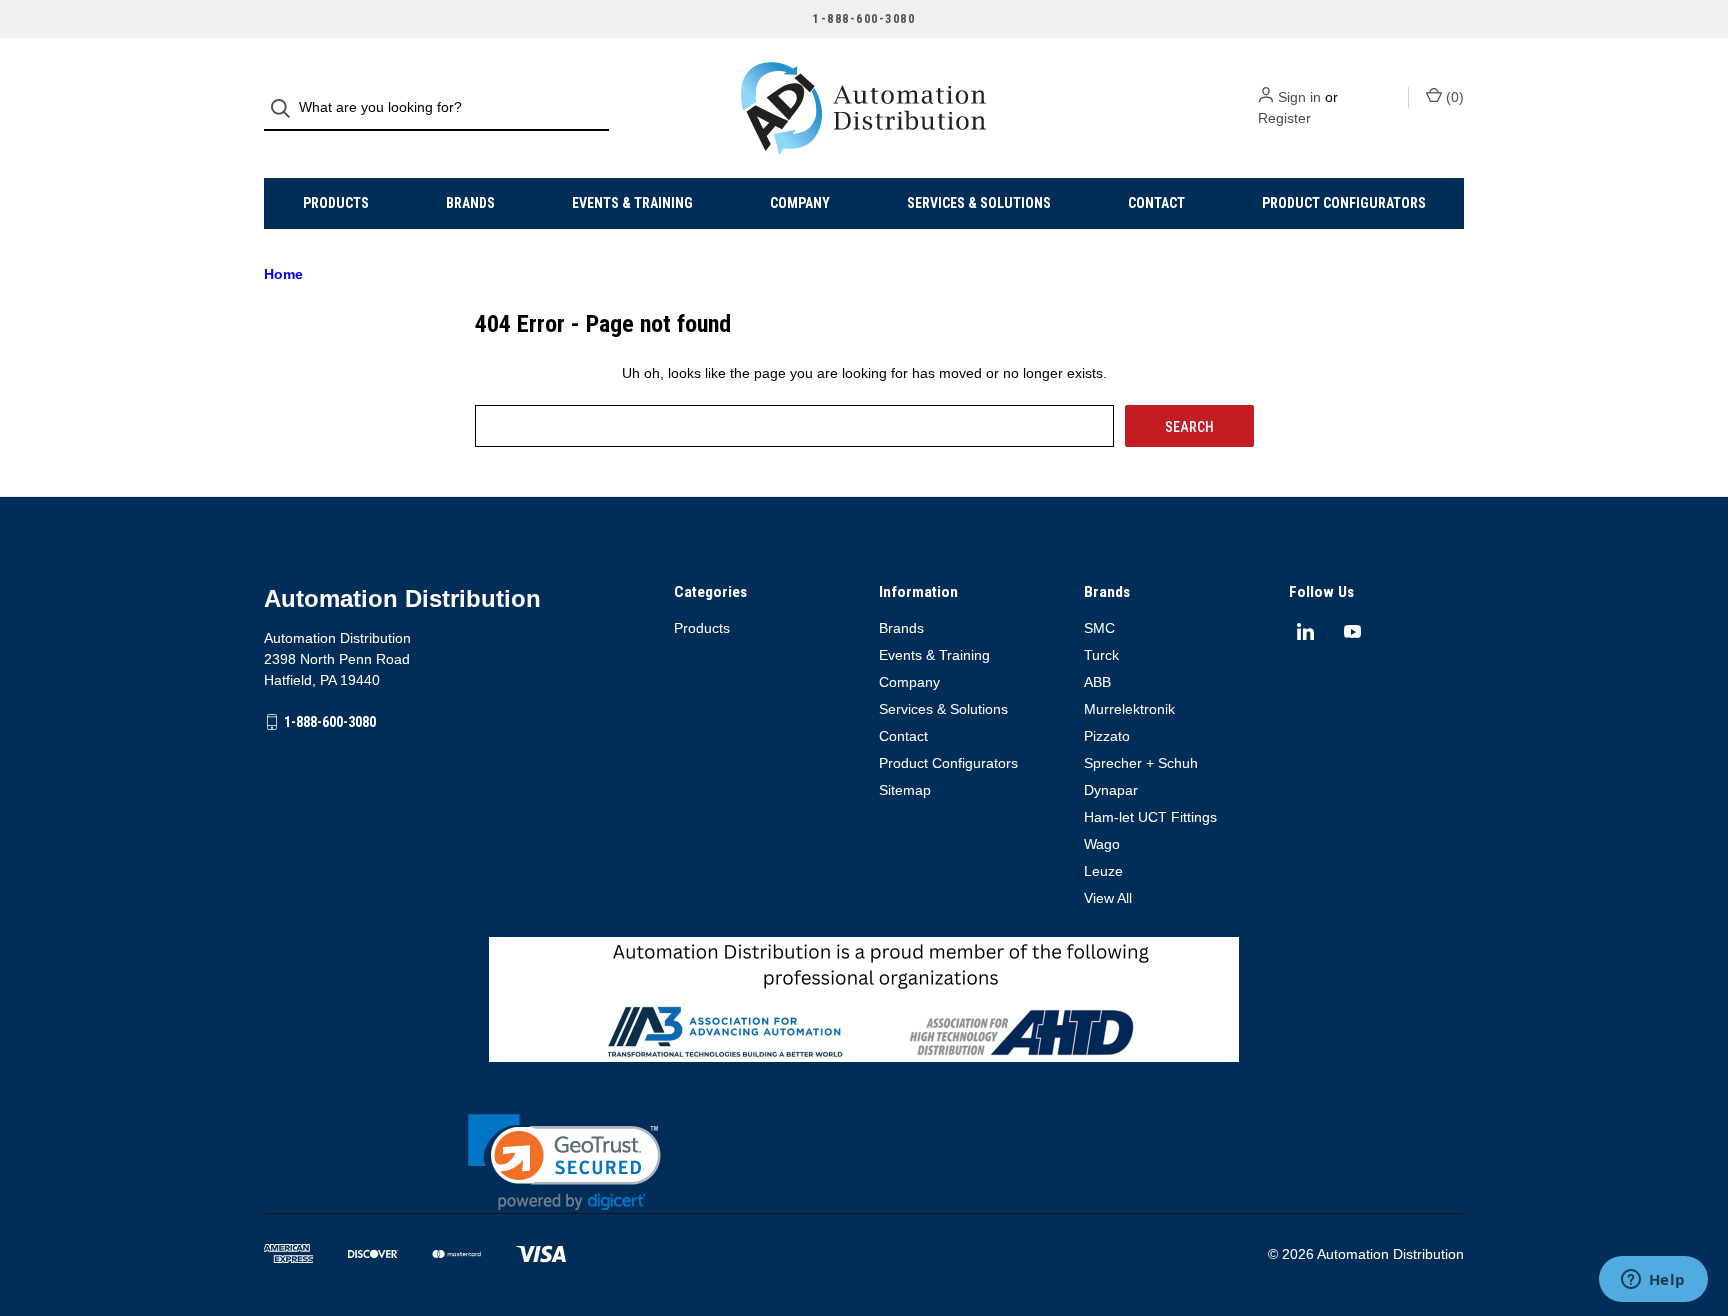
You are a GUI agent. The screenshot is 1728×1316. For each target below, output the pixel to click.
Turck (1101, 655)
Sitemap (905, 790)
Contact (1156, 203)
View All (1108, 898)
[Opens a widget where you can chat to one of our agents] (1653, 1281)
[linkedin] (1305, 631)
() (1453, 97)
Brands (470, 203)
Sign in (1299, 97)
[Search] (286, 108)
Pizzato (1107, 736)
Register (1284, 118)
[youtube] (1352, 631)
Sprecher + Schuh (1141, 763)
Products (336, 203)
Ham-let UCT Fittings (1150, 817)
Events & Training (632, 203)
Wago (1102, 844)
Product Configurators (1344, 203)
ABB (1097, 682)
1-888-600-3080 (330, 722)
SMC (1099, 628)
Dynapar (1111, 790)
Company (800, 203)
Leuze (1103, 871)
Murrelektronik (1129, 709)
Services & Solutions (979, 203)
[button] (564, 1162)
